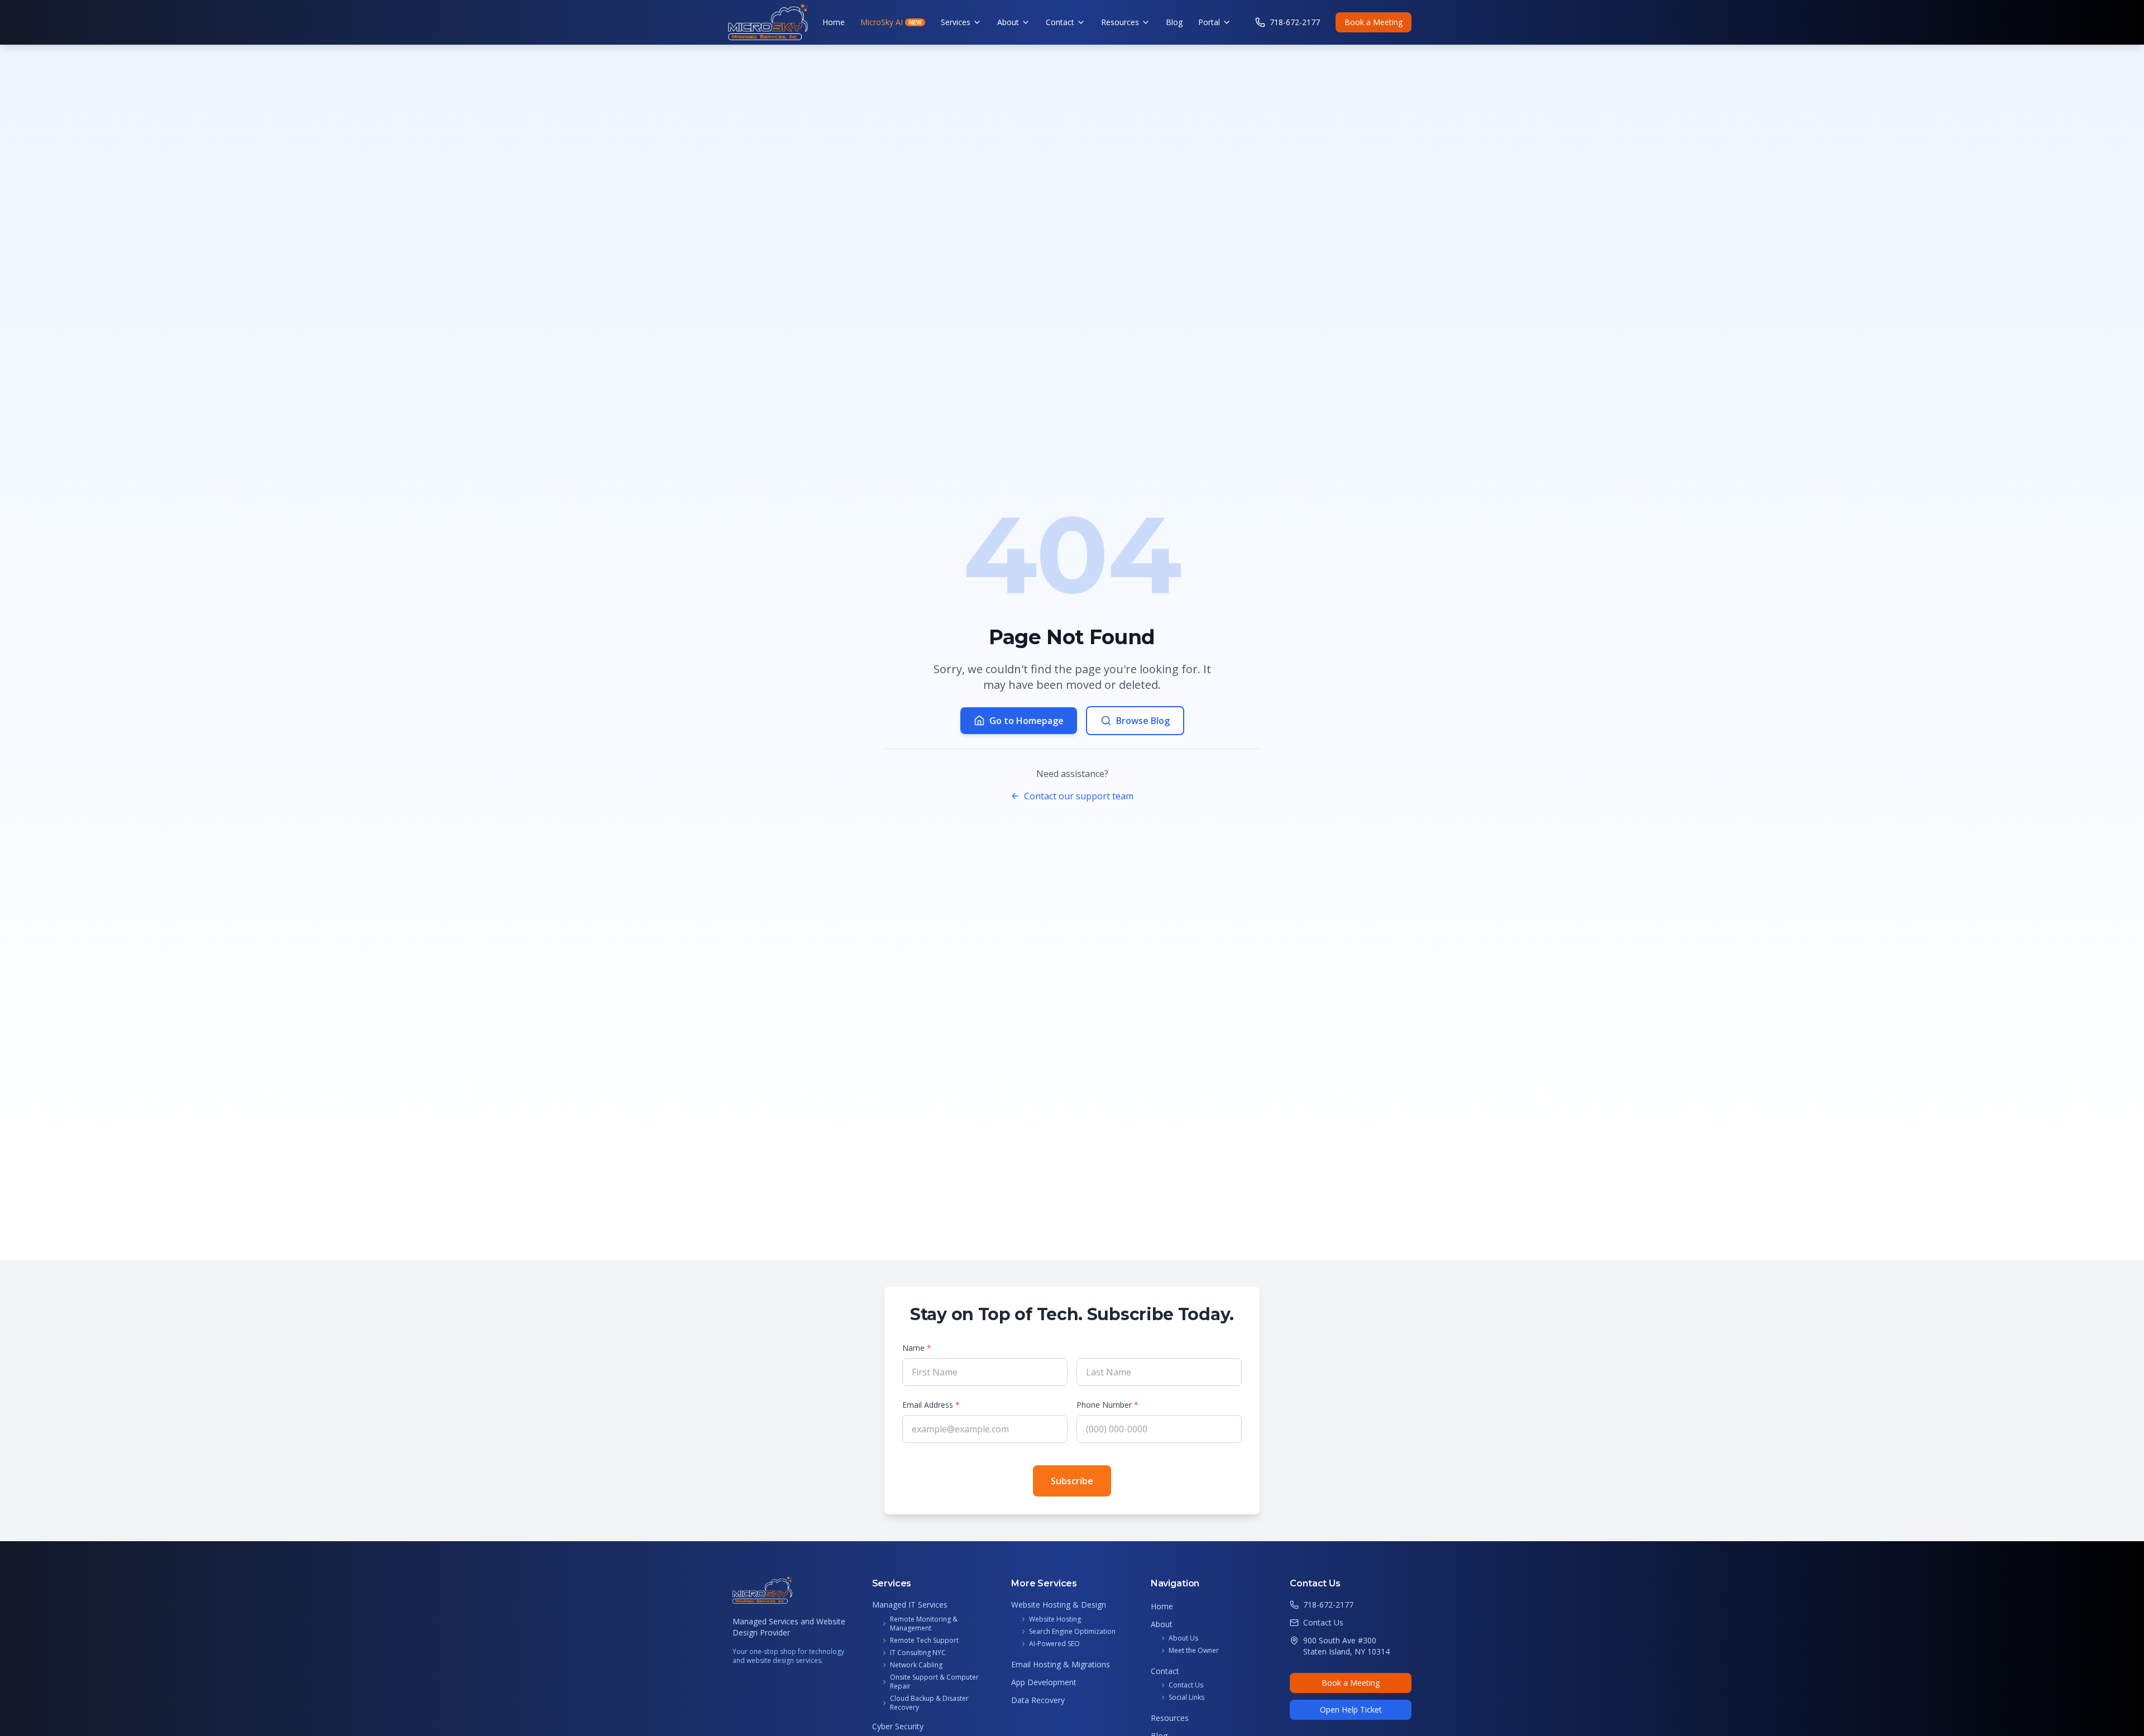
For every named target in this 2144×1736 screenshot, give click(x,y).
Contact (1060, 22)
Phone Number (1107, 1405)
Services (956, 22)
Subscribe (1072, 1481)
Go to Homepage (1026, 721)
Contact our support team (1079, 796)
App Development (1044, 1682)
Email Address (931, 1405)
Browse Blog (1143, 721)
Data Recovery (1038, 1700)
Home (834, 22)
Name (917, 1348)
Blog (1174, 22)
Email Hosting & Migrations (1061, 1664)
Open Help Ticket (1351, 1709)
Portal (1209, 22)
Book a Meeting (1373, 22)
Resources (1120, 22)
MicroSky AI (891, 22)
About (1008, 22)
